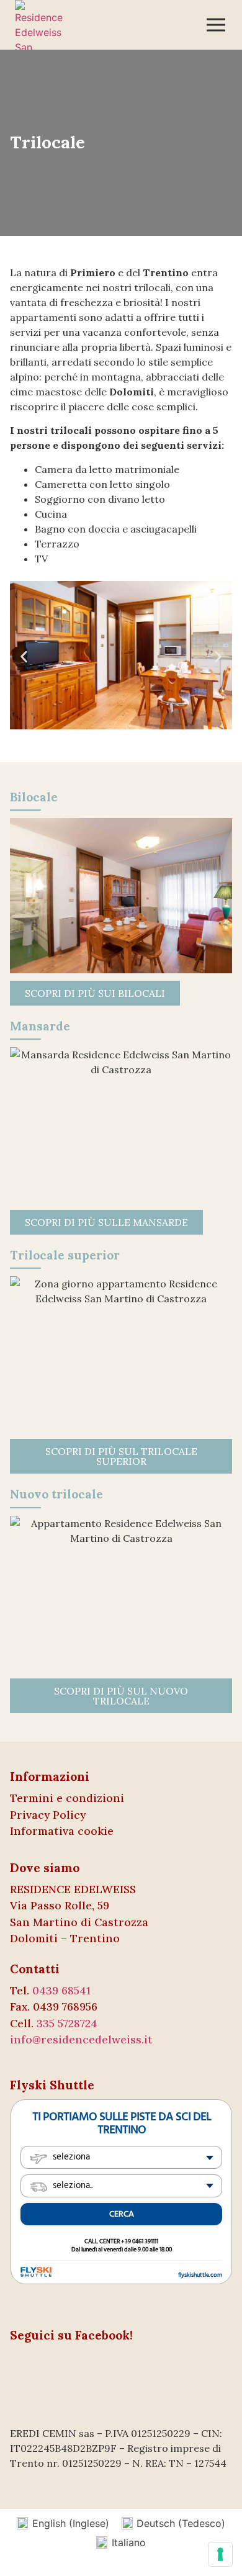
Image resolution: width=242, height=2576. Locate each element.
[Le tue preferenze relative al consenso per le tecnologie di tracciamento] (220, 2554)
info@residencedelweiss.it (81, 2039)
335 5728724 (67, 2023)
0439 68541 (61, 1990)
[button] (24, 657)
